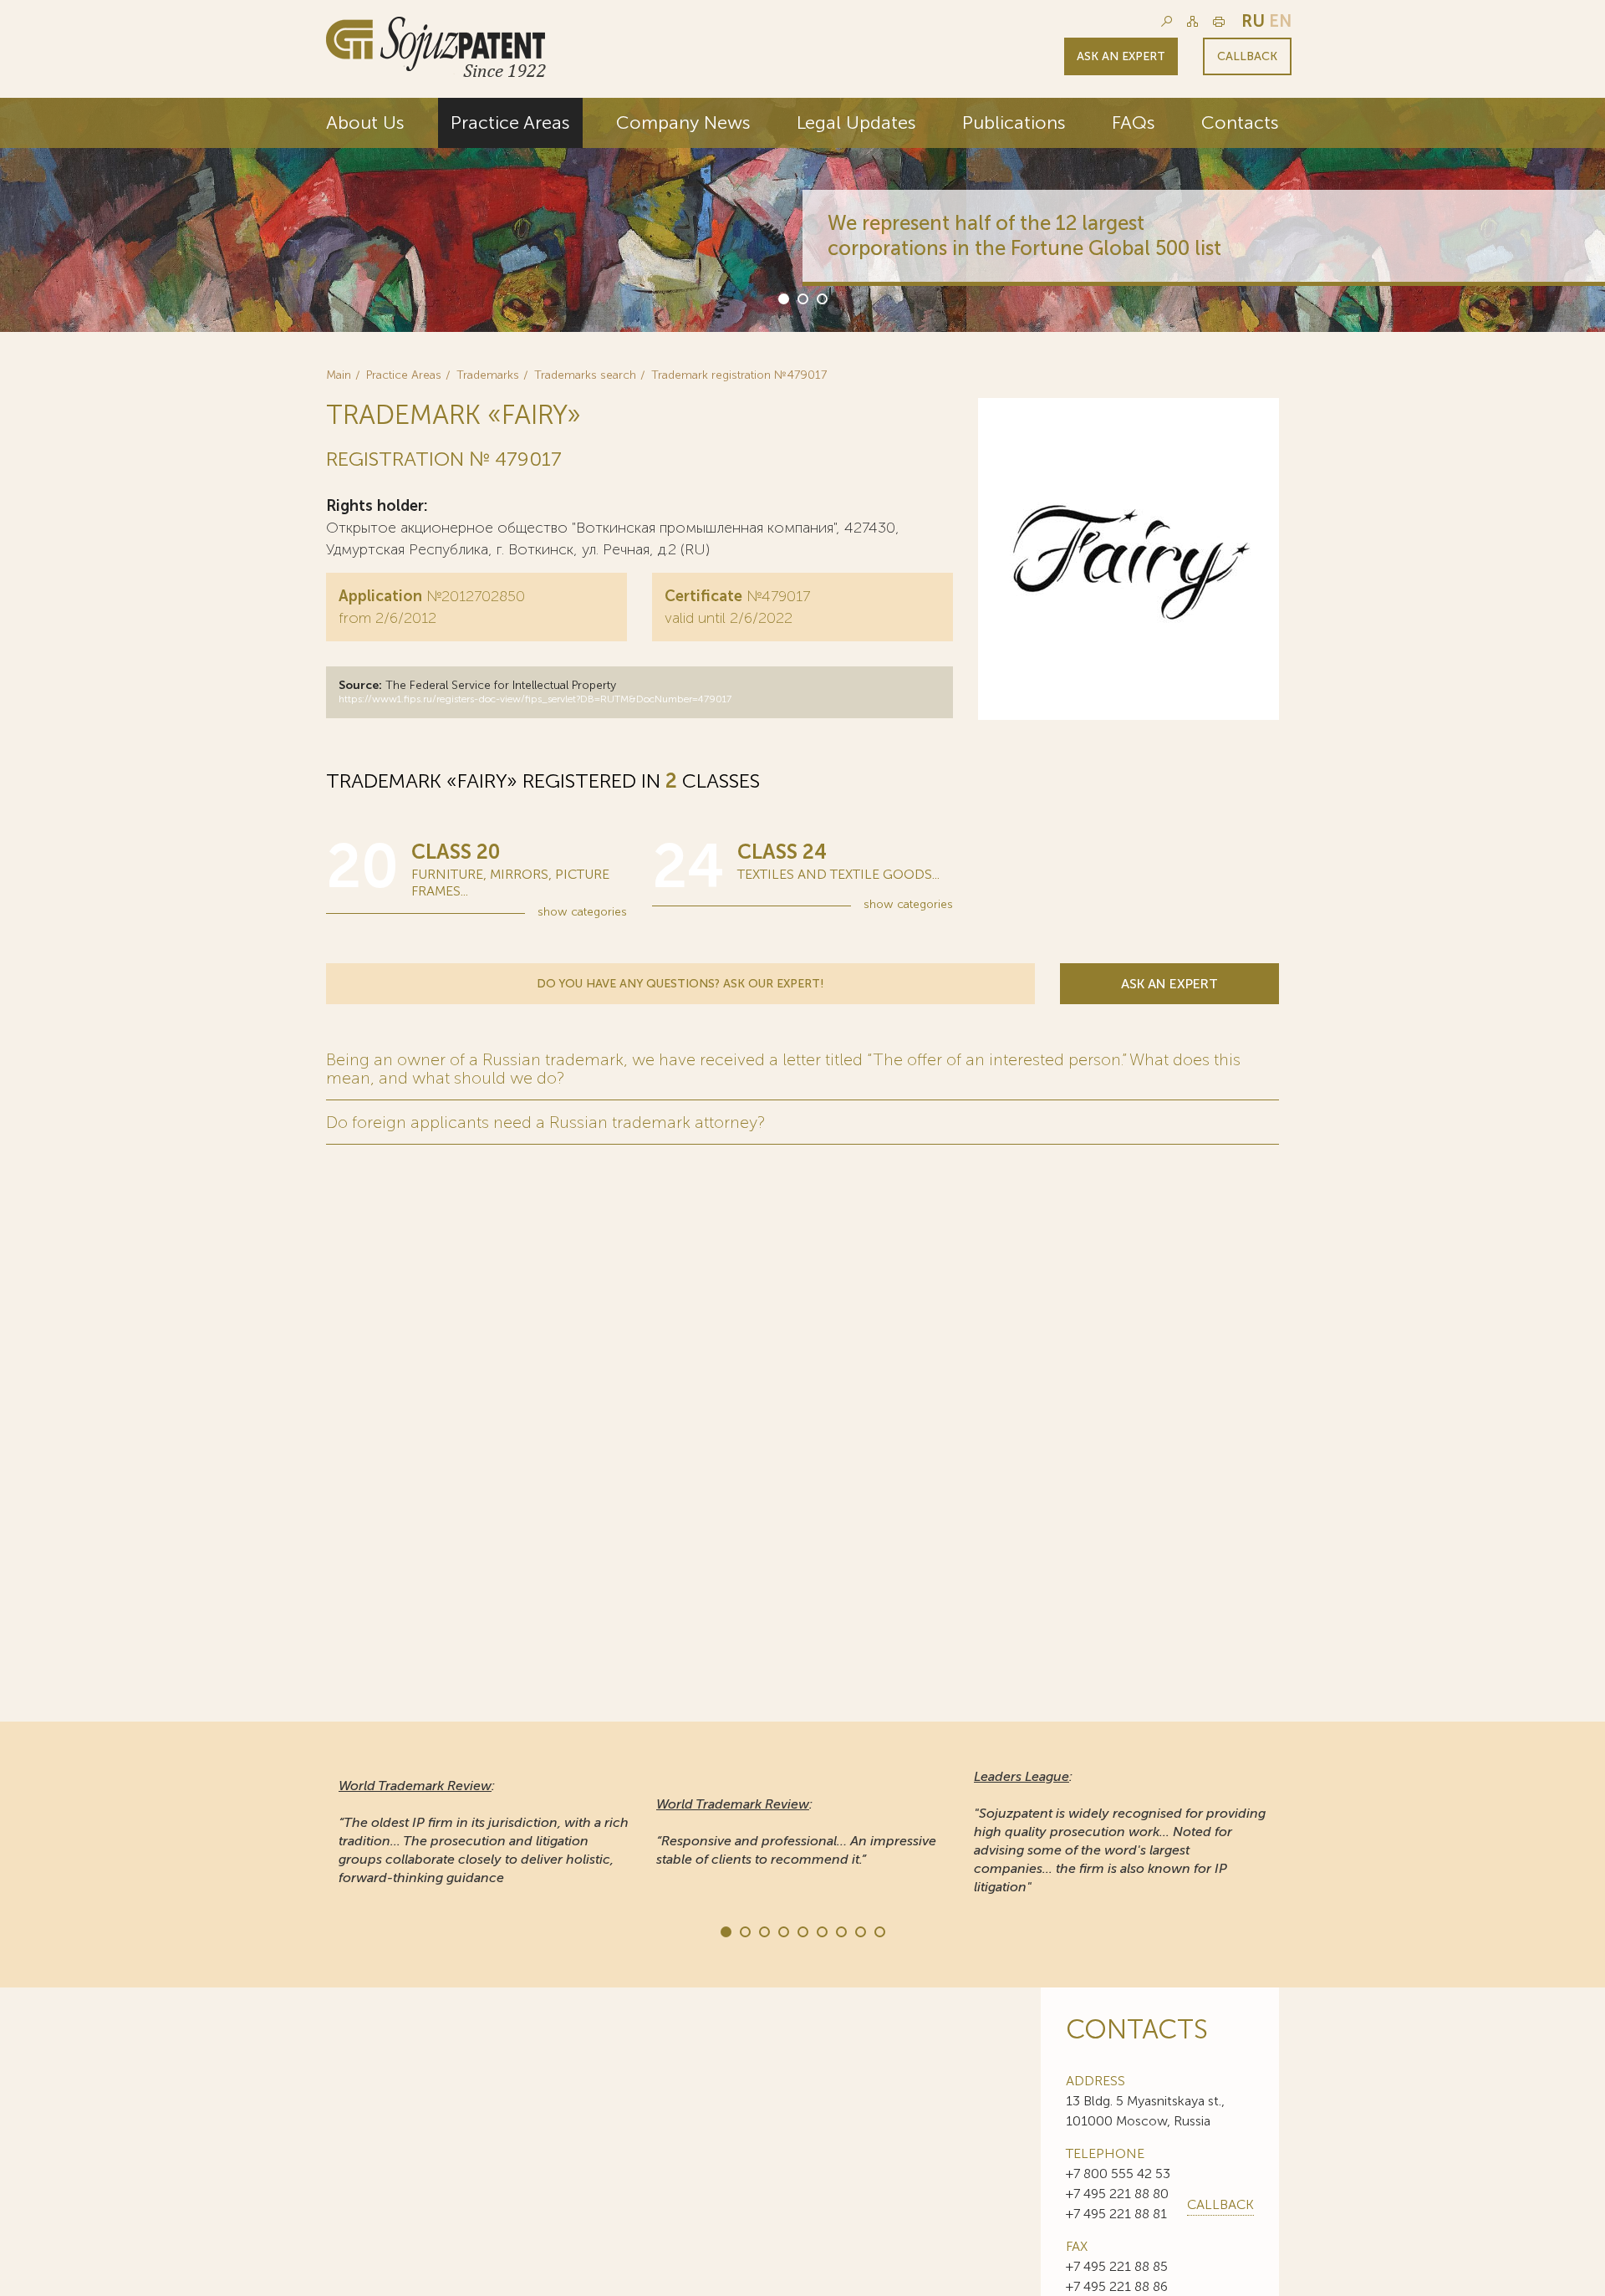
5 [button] (802, 1931)
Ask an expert (1121, 56)
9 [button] (879, 1931)
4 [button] (782, 1931)
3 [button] (821, 298)
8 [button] (859, 1931)
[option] (802, 215)
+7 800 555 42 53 (1118, 2174)
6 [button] (821, 1931)
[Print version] (1219, 21)
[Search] (1167, 21)
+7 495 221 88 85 (1117, 2266)
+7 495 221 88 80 (1117, 2194)
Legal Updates (856, 122)
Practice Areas (510, 122)
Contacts (1240, 122)
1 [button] (782, 298)
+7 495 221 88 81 (1116, 2214)
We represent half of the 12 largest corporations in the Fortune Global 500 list (1024, 235)
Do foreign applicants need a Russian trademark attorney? (545, 1122)
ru (1253, 21)
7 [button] (840, 1931)
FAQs (1134, 122)
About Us (365, 122)
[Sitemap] (1192, 21)
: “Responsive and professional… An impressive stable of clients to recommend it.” (796, 1832)
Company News (683, 122)
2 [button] (802, 298)
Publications (1014, 122)
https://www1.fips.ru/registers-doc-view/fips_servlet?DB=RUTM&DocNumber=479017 (535, 699)
